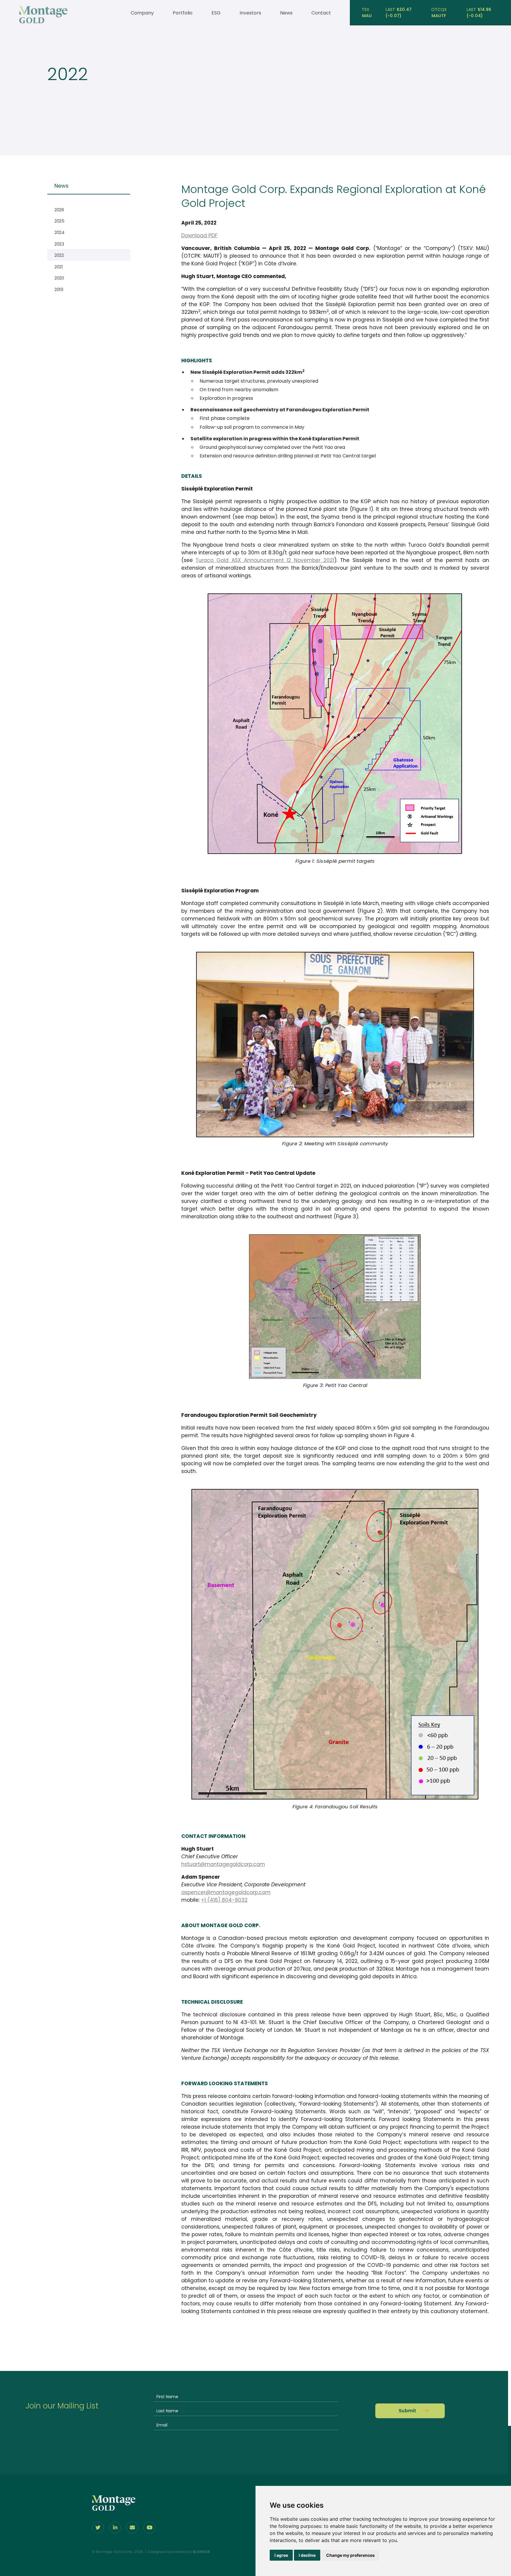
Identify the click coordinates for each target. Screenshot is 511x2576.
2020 (59, 278)
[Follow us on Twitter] (98, 2528)
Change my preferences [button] (350, 2555)
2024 (59, 232)
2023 (59, 244)
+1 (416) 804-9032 (224, 1900)
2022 (59, 255)
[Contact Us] (132, 2528)
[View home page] (43, 22)
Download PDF (199, 235)
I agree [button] (281, 2555)
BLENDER (201, 2552)
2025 (59, 221)
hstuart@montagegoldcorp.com (223, 1864)
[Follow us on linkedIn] (115, 2528)
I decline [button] (307, 2555)
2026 (59, 210)
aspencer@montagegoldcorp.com (226, 1892)
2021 (59, 267)
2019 (59, 289)
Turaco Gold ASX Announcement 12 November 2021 (265, 560)
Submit (407, 2411)
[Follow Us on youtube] (149, 2528)
